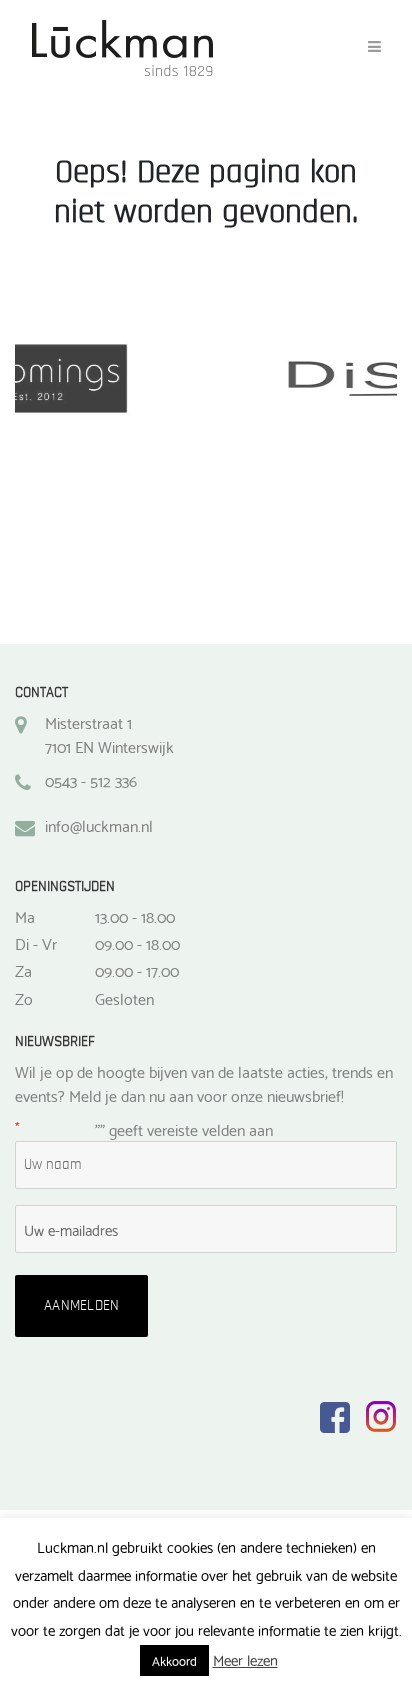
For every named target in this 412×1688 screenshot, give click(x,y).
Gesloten (124, 998)
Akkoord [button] (174, 1660)
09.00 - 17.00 (137, 970)
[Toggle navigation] (374, 47)
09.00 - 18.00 (137, 943)
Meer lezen (245, 1659)
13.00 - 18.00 (135, 916)
